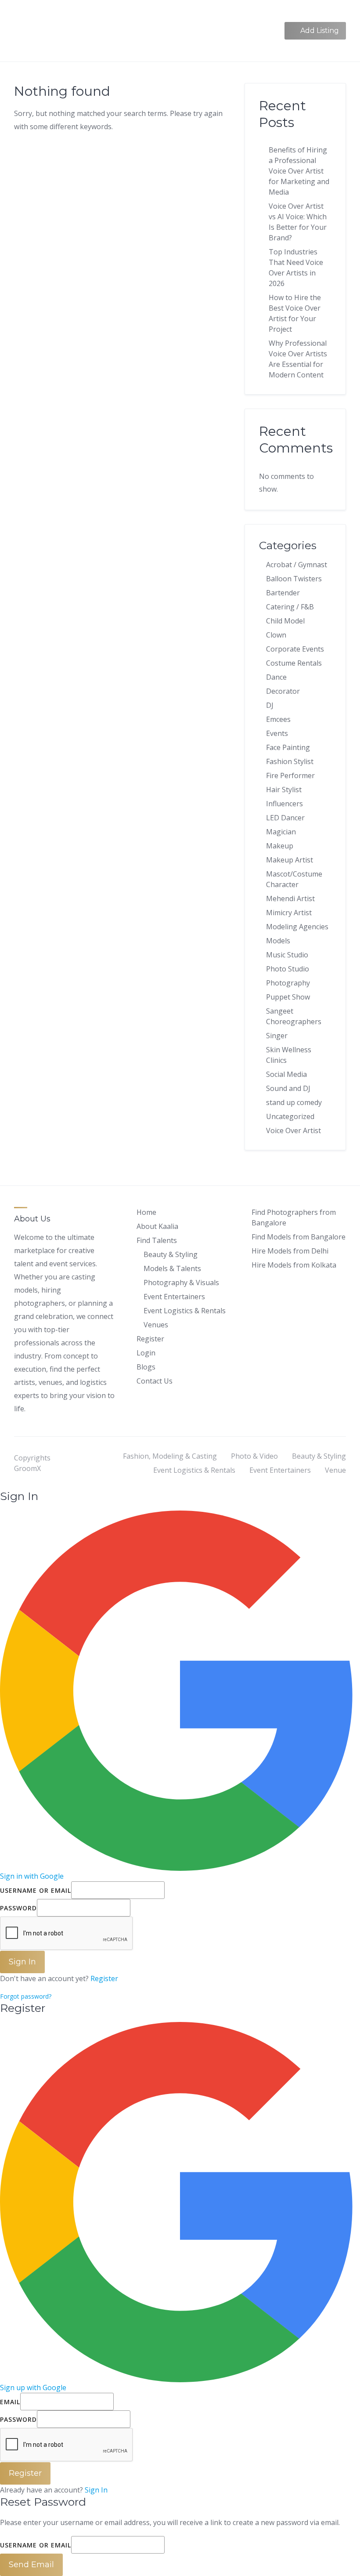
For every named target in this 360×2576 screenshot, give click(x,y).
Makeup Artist (290, 860)
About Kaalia (157, 1226)
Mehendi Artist (290, 899)
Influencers (284, 804)
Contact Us (155, 1381)
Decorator (283, 691)
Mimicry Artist (289, 913)
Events (277, 733)
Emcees (278, 719)
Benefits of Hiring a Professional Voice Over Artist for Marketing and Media (299, 171)
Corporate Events (295, 649)
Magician (281, 832)
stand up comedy (294, 1102)
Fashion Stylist (290, 761)
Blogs (146, 1367)
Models (278, 941)
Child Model (285, 621)
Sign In (96, 2490)
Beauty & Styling (171, 1254)
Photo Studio (288, 969)
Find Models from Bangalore (299, 1237)
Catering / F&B (290, 607)
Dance (276, 677)
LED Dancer (285, 818)
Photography (288, 983)
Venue (335, 1470)
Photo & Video (254, 1456)
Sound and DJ (288, 1088)
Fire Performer (290, 775)
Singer (277, 1036)
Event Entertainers (174, 1297)
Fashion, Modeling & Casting (170, 1456)
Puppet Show (288, 997)
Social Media (286, 1074)
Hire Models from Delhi (290, 1251)
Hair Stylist (284, 790)
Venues (156, 1325)
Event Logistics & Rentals (185, 1311)
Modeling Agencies (297, 927)
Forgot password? (26, 1996)
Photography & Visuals (181, 1283)
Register (150, 1339)
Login (146, 1353)
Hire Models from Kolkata (294, 1265)
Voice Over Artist (293, 1130)
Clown (276, 635)
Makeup (280, 846)
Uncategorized (290, 1116)
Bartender (283, 593)
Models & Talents (172, 1268)
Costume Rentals (294, 663)
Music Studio (287, 955)
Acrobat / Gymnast (297, 565)
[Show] (133, 1908)
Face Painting (288, 747)
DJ (270, 705)
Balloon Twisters (294, 579)
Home (146, 1212)
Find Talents (157, 1240)
